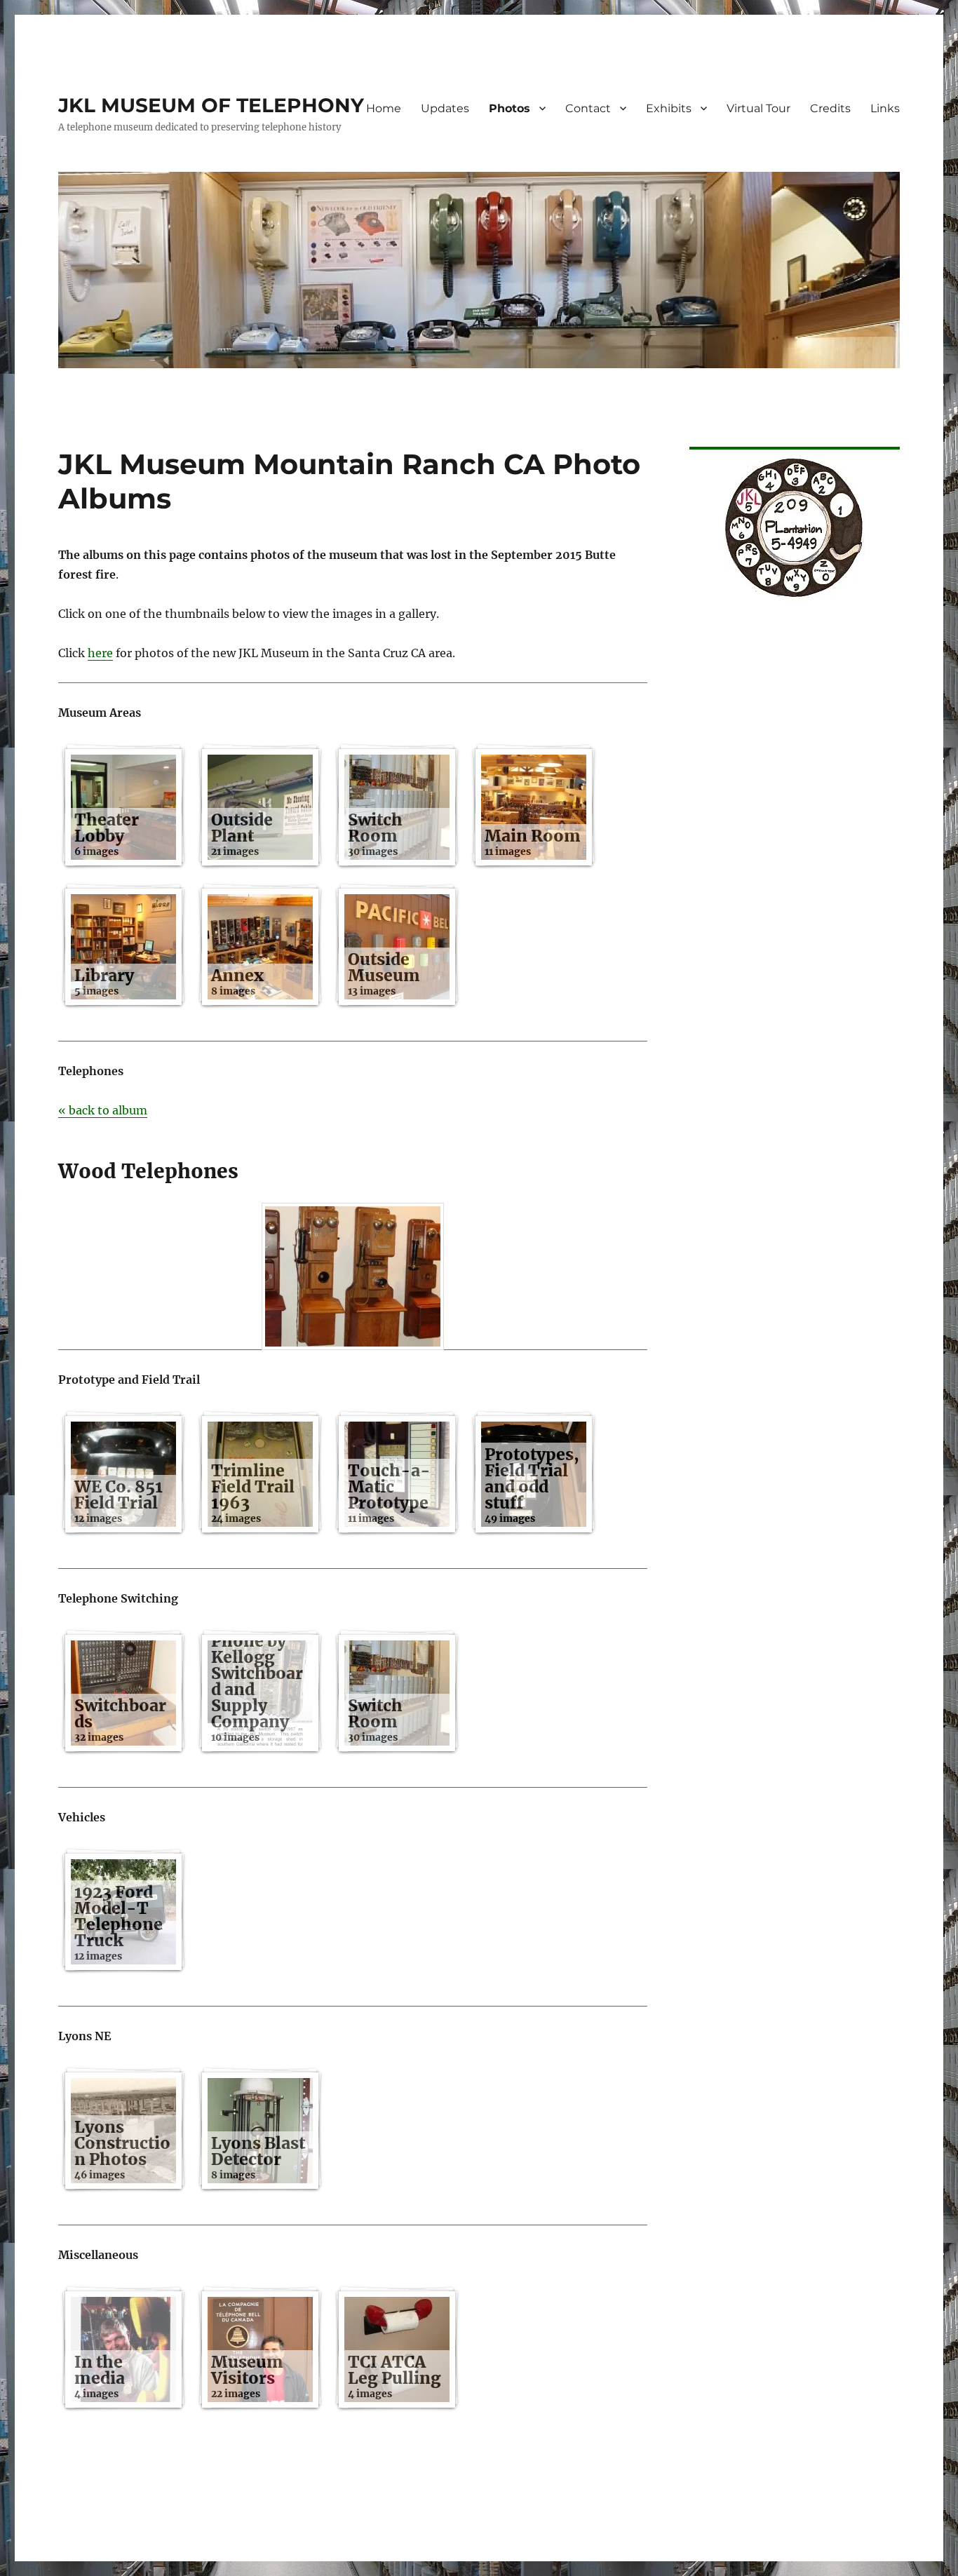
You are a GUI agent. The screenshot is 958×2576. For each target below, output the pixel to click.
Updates (445, 108)
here (100, 653)
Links (885, 108)
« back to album (103, 1110)
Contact (588, 108)
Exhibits (669, 108)
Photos (510, 108)
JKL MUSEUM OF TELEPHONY (211, 105)
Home (384, 108)
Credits (830, 108)
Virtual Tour (758, 108)
